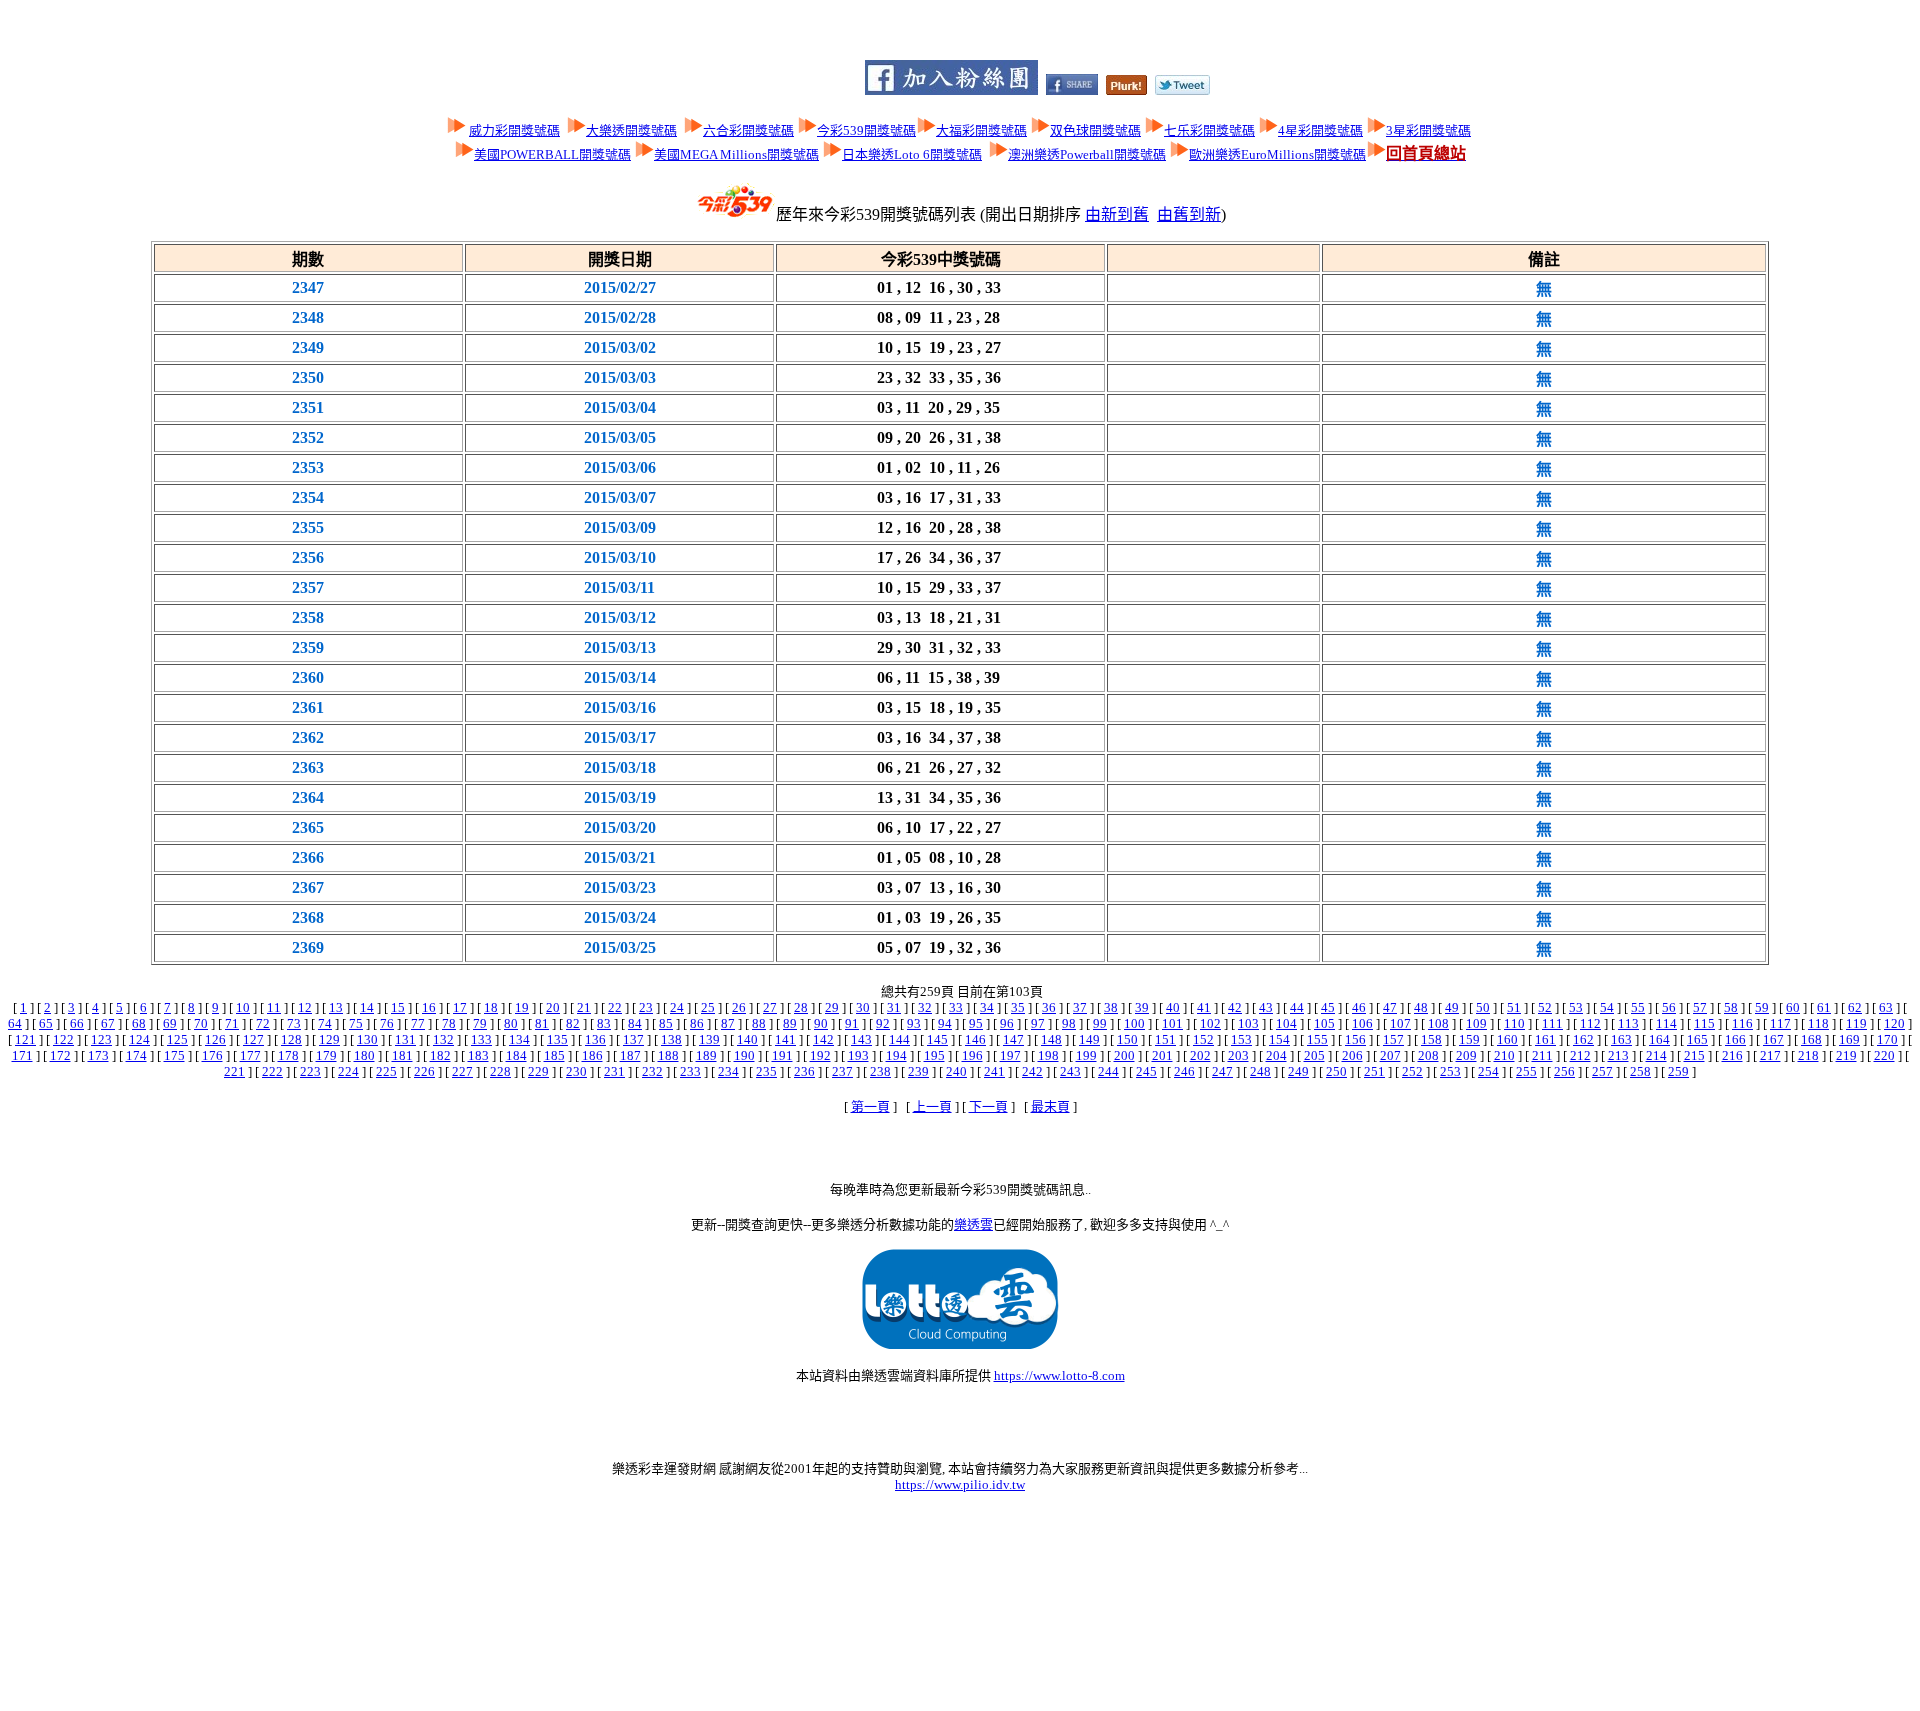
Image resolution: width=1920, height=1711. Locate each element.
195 (934, 1055)
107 (1400, 1023)
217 (1770, 1055)
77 (418, 1023)
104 (1286, 1023)
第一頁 (870, 1106)
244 (1108, 1071)
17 (460, 1007)
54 (1607, 1007)
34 (987, 1007)
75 (356, 1023)
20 (553, 1007)
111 (1552, 1023)
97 (1038, 1023)
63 (1886, 1007)
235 (766, 1071)
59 (1762, 1007)
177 (250, 1055)
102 (1210, 1023)
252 (1412, 1071)
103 (1248, 1023)
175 (174, 1055)
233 (690, 1071)
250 (1336, 1071)
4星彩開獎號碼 (1320, 130)
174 (136, 1055)
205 (1314, 1055)
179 (326, 1055)
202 (1200, 1055)
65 (46, 1023)
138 (671, 1039)
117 (1780, 1023)
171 (22, 1055)
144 (899, 1039)
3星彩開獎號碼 (1428, 130)
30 (863, 1007)
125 (177, 1039)
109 (1476, 1023)
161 (1545, 1039)
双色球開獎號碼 (1095, 130)
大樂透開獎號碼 (631, 130)
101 (1172, 1023)
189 (706, 1055)
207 (1390, 1055)
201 (1162, 1055)
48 (1421, 1007)
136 (595, 1039)
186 (592, 1055)
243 (1070, 1071)
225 (386, 1071)
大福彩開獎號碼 (981, 130)
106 (1362, 1023)
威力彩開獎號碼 (514, 130)
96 (1007, 1023)
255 (1526, 1071)
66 (77, 1023)
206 (1352, 1055)
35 (1018, 1007)
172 (60, 1055)
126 (215, 1039)
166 (1735, 1039)
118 (1818, 1023)
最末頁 (1050, 1106)
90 (821, 1023)
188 (668, 1055)
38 (1111, 1007)
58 (1731, 1007)
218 (1808, 1055)
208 (1428, 1055)
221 (234, 1071)
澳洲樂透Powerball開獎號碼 (1087, 154)
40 (1173, 1007)
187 (630, 1055)
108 (1438, 1023)
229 (538, 1071)
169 (1849, 1039)
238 (880, 1071)
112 (1590, 1023)
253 (1450, 1071)
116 (1742, 1023)
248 (1260, 1071)
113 (1628, 1023)
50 (1483, 1007)
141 (785, 1039)
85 (666, 1023)
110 (1514, 1023)
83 (604, 1023)
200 (1124, 1055)
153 (1241, 1039)
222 (272, 1071)
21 (584, 1007)
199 (1086, 1055)
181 (402, 1055)
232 (652, 1071)
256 (1564, 1071)
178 (288, 1055)
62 (1855, 1007)
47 (1390, 1007)
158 (1431, 1039)
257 (1602, 1071)
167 (1773, 1039)
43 (1266, 1007)
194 (896, 1055)
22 (615, 1007)
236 (804, 1071)
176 (212, 1055)
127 (253, 1039)
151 (1165, 1039)
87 (728, 1023)
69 (170, 1023)
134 (519, 1039)
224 (348, 1071)
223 (310, 1071)
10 (243, 1007)
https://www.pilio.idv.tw (960, 1484)
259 (1678, 1071)
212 (1580, 1055)
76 (387, 1023)
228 (500, 1071)
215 (1694, 1055)
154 (1279, 1039)
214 (1656, 1055)
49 (1452, 1007)
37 (1080, 1007)
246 (1184, 1071)
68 (139, 1023)
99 (1100, 1023)
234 (728, 1071)
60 (1793, 1007)
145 (937, 1039)
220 (1884, 1055)
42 (1235, 1007)
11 (274, 1007)
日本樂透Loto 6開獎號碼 (912, 154)
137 (633, 1039)
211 (1542, 1055)
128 (291, 1039)
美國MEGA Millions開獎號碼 (736, 154)
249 (1298, 1071)
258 (1640, 1071)
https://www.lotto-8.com (1059, 1375)
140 (747, 1039)
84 (635, 1023)
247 (1222, 1071)
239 (918, 1071)
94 (945, 1023)
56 (1669, 1007)
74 (325, 1023)
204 (1276, 1055)
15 (398, 1007)
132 (443, 1039)
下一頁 (988, 1106)
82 (573, 1023)
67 (108, 1023)
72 (263, 1023)
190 (744, 1055)
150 (1127, 1039)
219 (1846, 1055)
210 (1504, 1055)
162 (1583, 1039)
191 (782, 1055)
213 (1618, 1055)
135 (557, 1039)
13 (336, 1007)
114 (1666, 1023)
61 (1824, 1007)
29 (832, 1007)
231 (614, 1071)
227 (462, 1071)
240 (956, 1071)
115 (1704, 1023)
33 (956, 1007)
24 (677, 1007)
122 (63, 1039)
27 (770, 1007)
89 (790, 1023)
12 (305, 1007)
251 (1374, 1071)
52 (1545, 1007)
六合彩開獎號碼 (748, 130)
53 (1576, 1007)
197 (1010, 1055)
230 (576, 1071)
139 (709, 1039)
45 (1328, 1007)
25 (708, 1007)
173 (98, 1055)
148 (1051, 1039)
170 (1887, 1039)
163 (1621, 1039)
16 (429, 1007)
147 (1013, 1039)
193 (858, 1055)
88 (759, 1023)
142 (823, 1039)
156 (1355, 1039)
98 (1069, 1023)
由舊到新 (1189, 214)
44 (1297, 1007)
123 (101, 1039)
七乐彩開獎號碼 (1209, 130)
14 (367, 1007)
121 (25, 1039)
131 (405, 1039)
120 (1894, 1023)
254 (1488, 1071)
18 (491, 1007)
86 (697, 1023)
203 (1238, 1055)
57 (1700, 1007)
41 (1204, 1007)
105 (1324, 1023)
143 (861, 1039)
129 (329, 1039)
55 (1638, 1007)
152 (1203, 1039)
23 (646, 1007)
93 (914, 1023)
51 (1514, 1007)
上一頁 (932, 1106)
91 (852, 1023)
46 (1359, 1007)
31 (894, 1007)
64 (15, 1023)
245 (1146, 1071)
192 (820, 1055)
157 (1393, 1039)
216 (1732, 1055)
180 (364, 1055)
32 (925, 1007)
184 (516, 1055)
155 (1317, 1039)
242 (1032, 1071)
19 (522, 1007)
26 (739, 1007)
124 (139, 1039)
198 (1048, 1055)
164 (1659, 1039)
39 (1142, 1007)
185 (554, 1055)
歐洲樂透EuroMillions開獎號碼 (1277, 154)
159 (1469, 1039)
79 (480, 1023)
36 (1049, 1007)
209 (1466, 1055)
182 (440, 1055)
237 (842, 1071)
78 (449, 1023)
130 (367, 1039)
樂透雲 (973, 1224)
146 (975, 1039)
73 (294, 1023)
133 (481, 1039)
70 (201, 1023)
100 (1134, 1023)
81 (542, 1023)
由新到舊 (1117, 214)
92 (883, 1023)
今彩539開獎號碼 (866, 130)
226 (424, 1071)
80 (511, 1023)
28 (801, 1007)
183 (478, 1055)
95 (976, 1023)
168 (1811, 1039)
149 (1089, 1039)
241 (994, 1071)
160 (1507, 1039)
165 (1697, 1039)
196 (972, 1055)
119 (1856, 1023)
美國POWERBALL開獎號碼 (552, 154)
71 (232, 1023)
